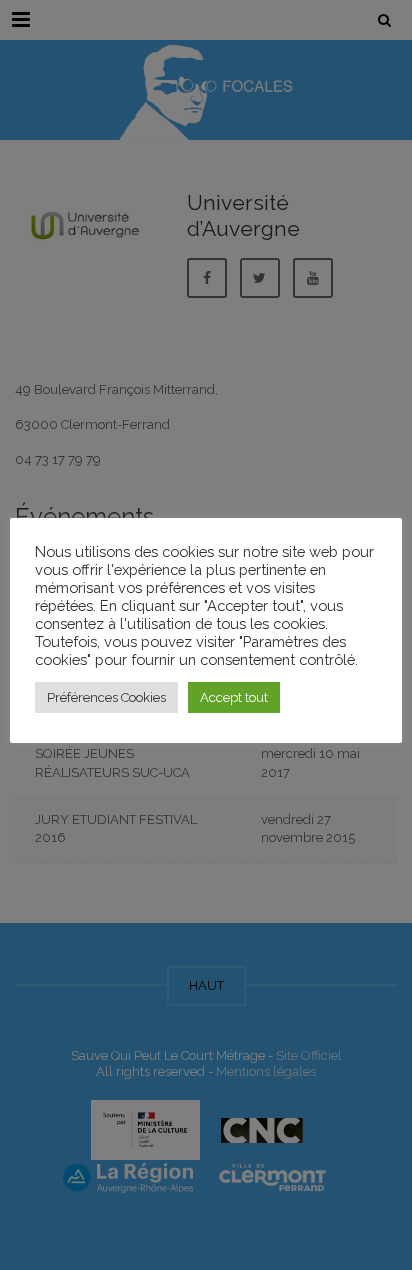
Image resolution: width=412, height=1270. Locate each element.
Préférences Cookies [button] (106, 697)
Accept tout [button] (234, 697)
